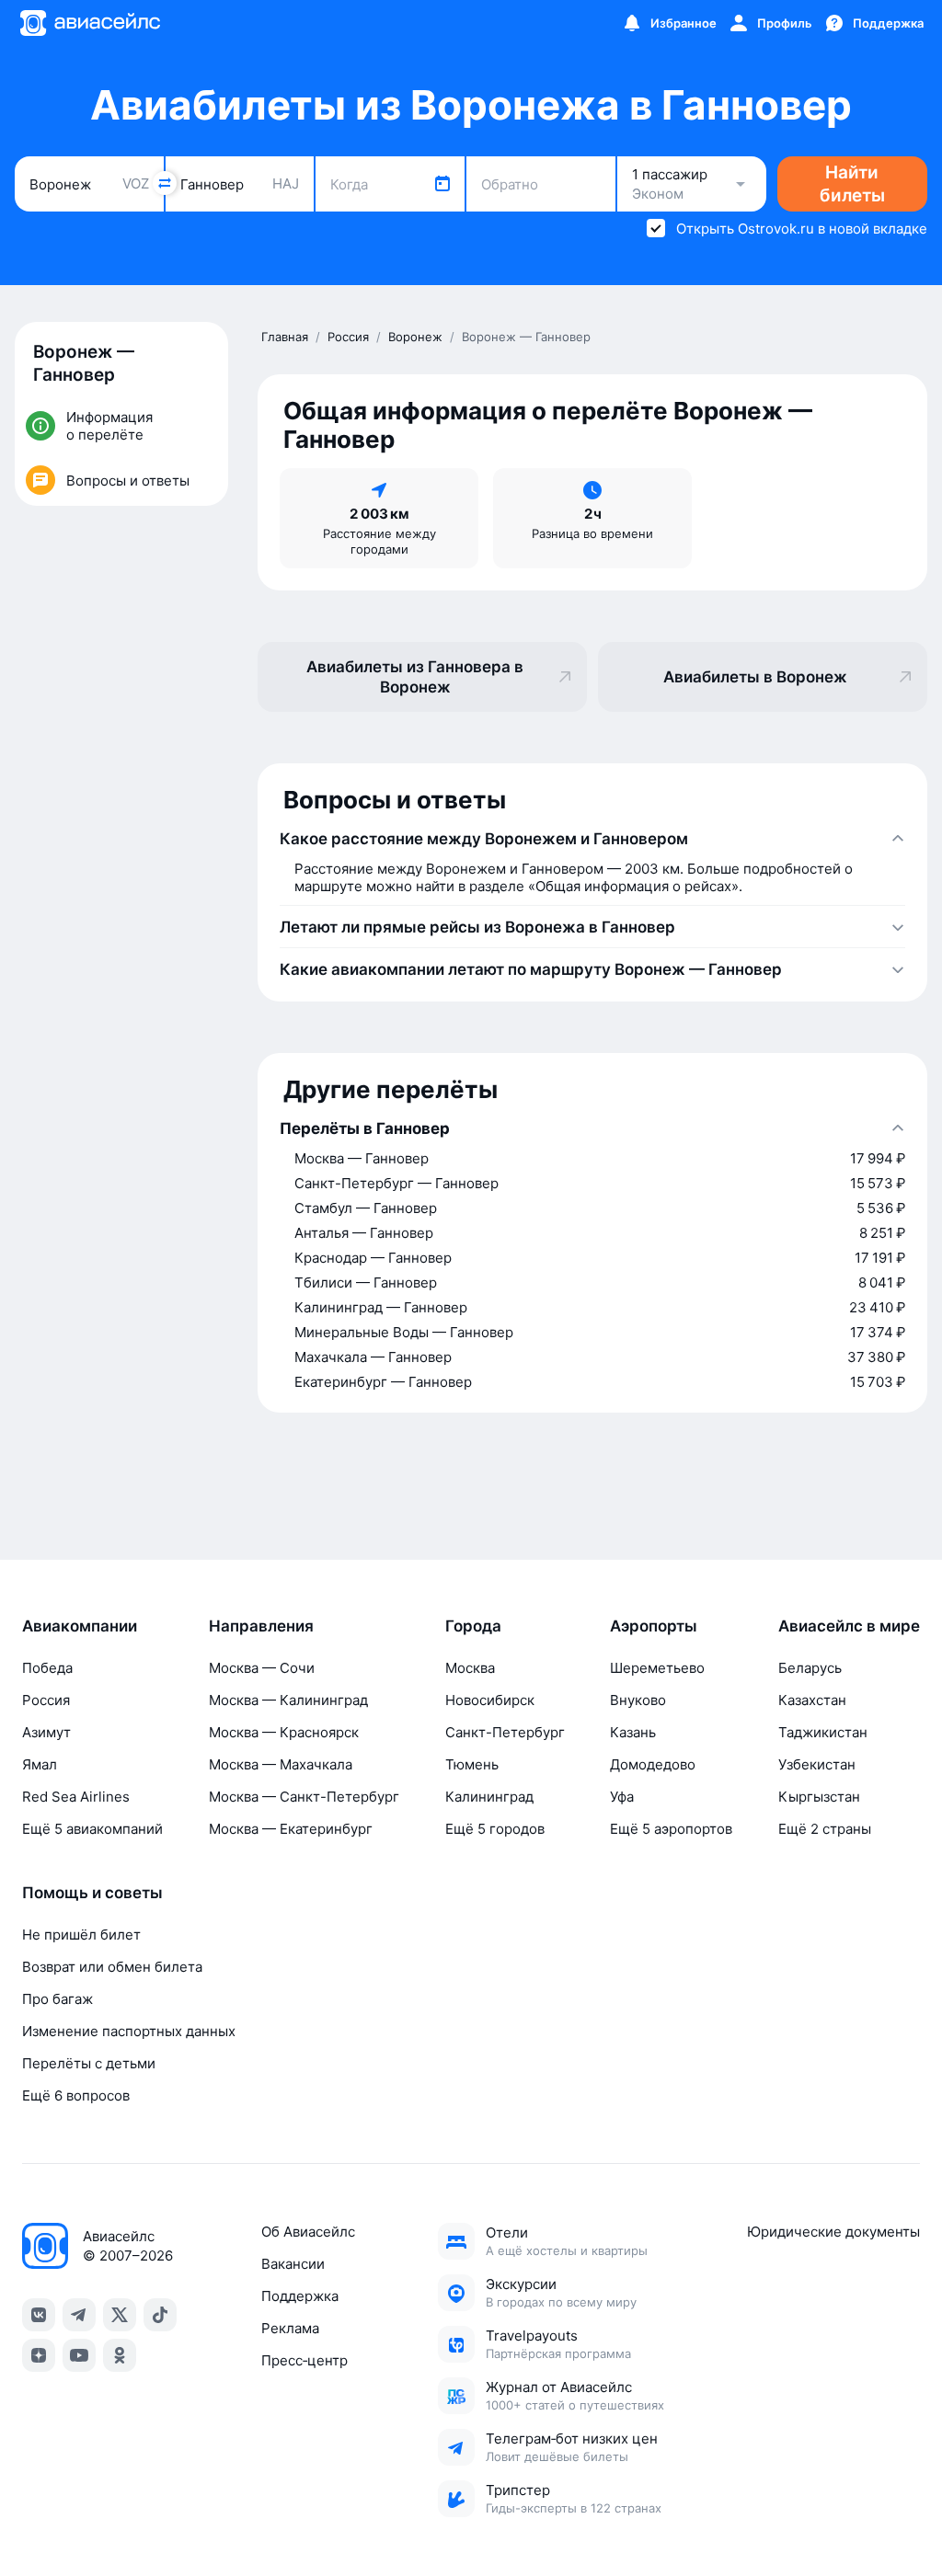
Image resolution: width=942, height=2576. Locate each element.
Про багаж (57, 1999)
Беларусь (810, 1668)
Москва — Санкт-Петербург (304, 1797)
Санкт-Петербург (505, 1732)
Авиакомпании (80, 1626)
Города (473, 1626)
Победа (47, 1668)
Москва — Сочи (262, 1668)
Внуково (638, 1700)
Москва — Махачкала (281, 1764)
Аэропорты (654, 1626)
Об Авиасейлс (308, 2232)
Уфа (622, 1797)
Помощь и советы (92, 1893)
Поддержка (300, 2296)
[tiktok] (160, 2315)
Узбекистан (817, 1764)
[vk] (39, 2315)
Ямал (40, 1764)
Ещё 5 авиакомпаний (92, 1829)
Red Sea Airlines (76, 1797)
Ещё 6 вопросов (76, 2095)
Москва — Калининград (288, 1700)
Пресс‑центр (304, 2360)
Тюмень (472, 1764)
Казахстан (812, 1700)
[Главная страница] (89, 23)
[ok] (120, 2355)
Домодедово (653, 1764)
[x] (120, 2315)
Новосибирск (490, 1700)
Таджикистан (823, 1732)
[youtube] (79, 2355)
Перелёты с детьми (89, 2063)
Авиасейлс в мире (849, 1626)
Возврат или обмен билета (112, 1967)
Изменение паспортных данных (129, 2031)
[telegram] (79, 2315)
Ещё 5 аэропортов (671, 1829)
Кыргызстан (819, 1797)
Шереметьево (657, 1668)
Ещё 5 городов (495, 1829)
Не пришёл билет (81, 1935)
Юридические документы (833, 2232)
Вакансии (293, 2264)
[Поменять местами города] (165, 183)
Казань (633, 1732)
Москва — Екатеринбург (291, 1829)
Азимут (46, 1732)
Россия (46, 1700)
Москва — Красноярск (284, 1732)
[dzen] (39, 2355)
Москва (470, 1668)
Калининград (489, 1797)
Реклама (290, 2328)
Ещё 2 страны (825, 1829)
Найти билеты (852, 184)
